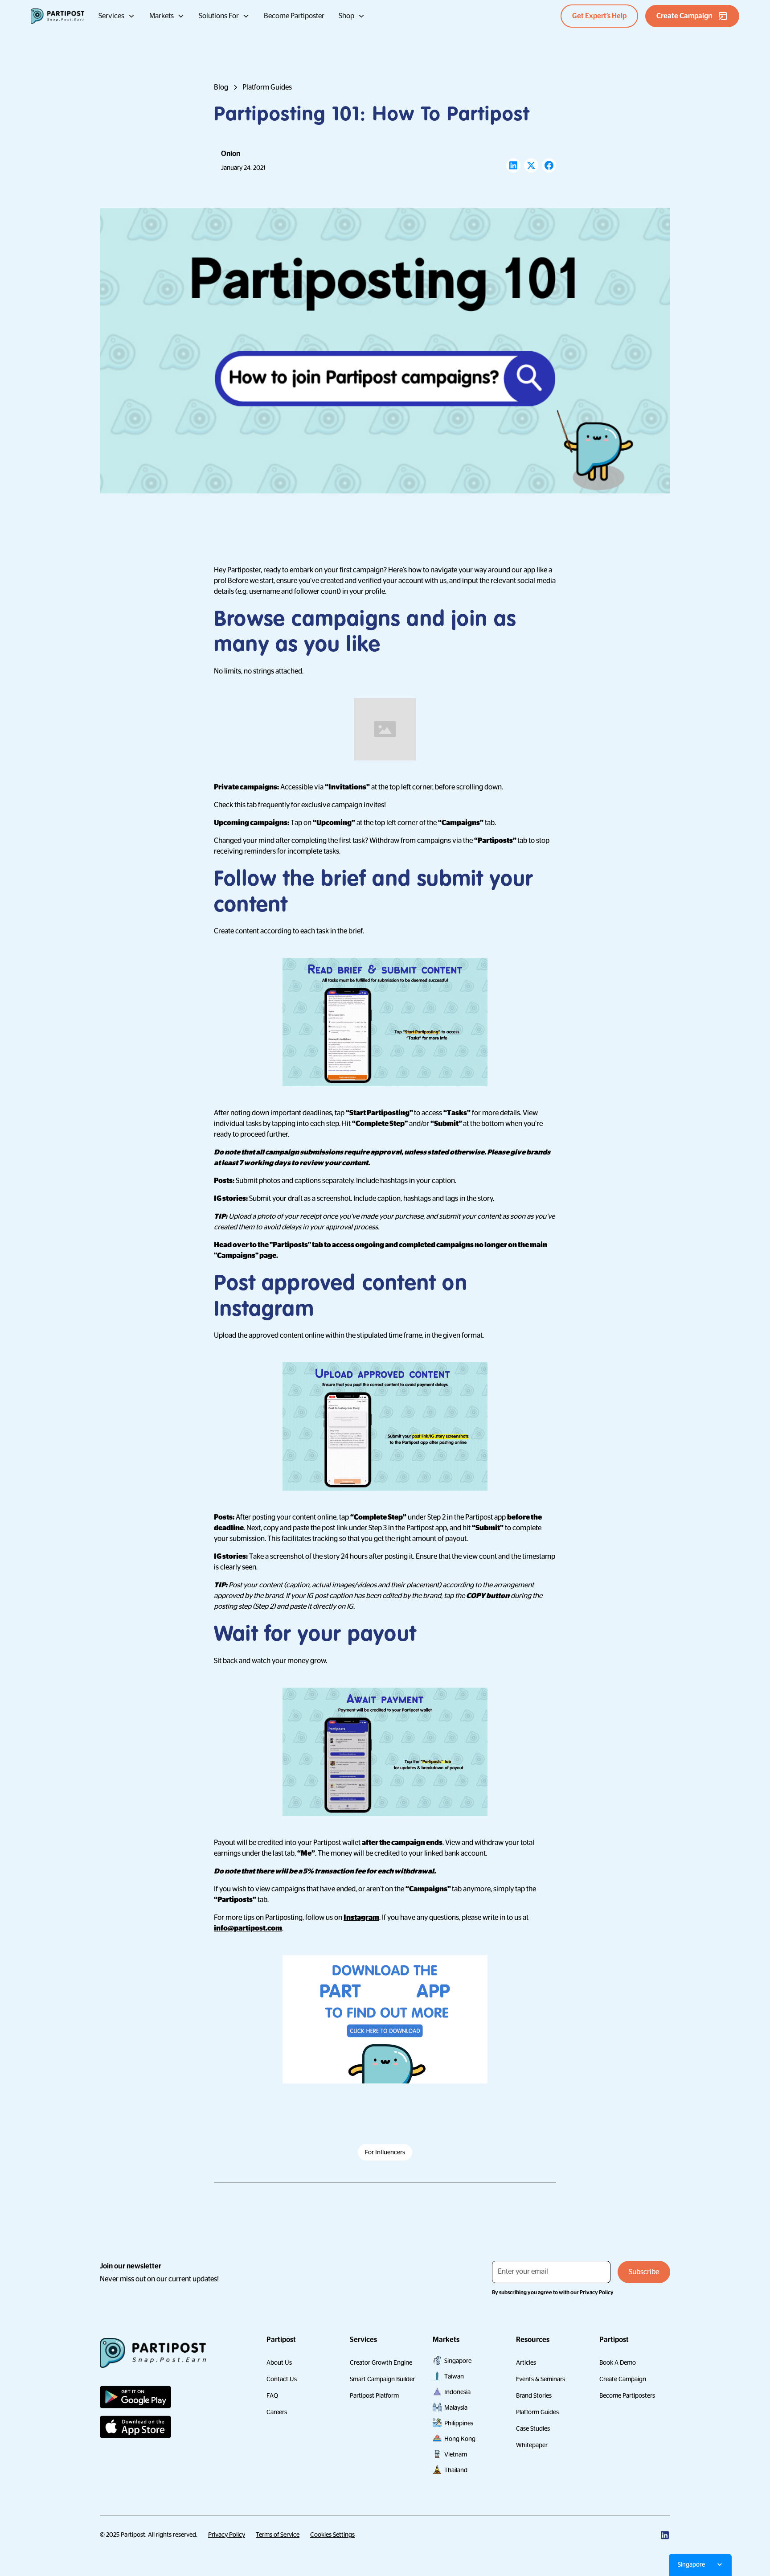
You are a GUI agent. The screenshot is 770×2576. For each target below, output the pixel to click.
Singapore (458, 2361)
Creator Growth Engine (381, 2362)
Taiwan (454, 2376)
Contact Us (282, 2379)
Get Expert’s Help (599, 16)
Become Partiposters (627, 2395)
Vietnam (456, 2454)
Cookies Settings (332, 2535)
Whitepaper (532, 2445)
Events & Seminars (541, 2379)
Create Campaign (623, 2379)
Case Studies (533, 2428)
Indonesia (457, 2392)
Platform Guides (537, 2412)
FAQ (272, 2395)
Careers (277, 2412)
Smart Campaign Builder (382, 2379)
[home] (57, 16)
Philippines (459, 2423)
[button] (117, 16)
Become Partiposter (294, 16)
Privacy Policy (227, 2535)
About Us (279, 2362)
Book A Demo (618, 2362)
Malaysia (456, 2408)
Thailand (456, 2470)
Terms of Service (278, 2535)
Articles (526, 2362)
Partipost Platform (374, 2395)
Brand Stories (534, 2395)
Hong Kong (460, 2439)
